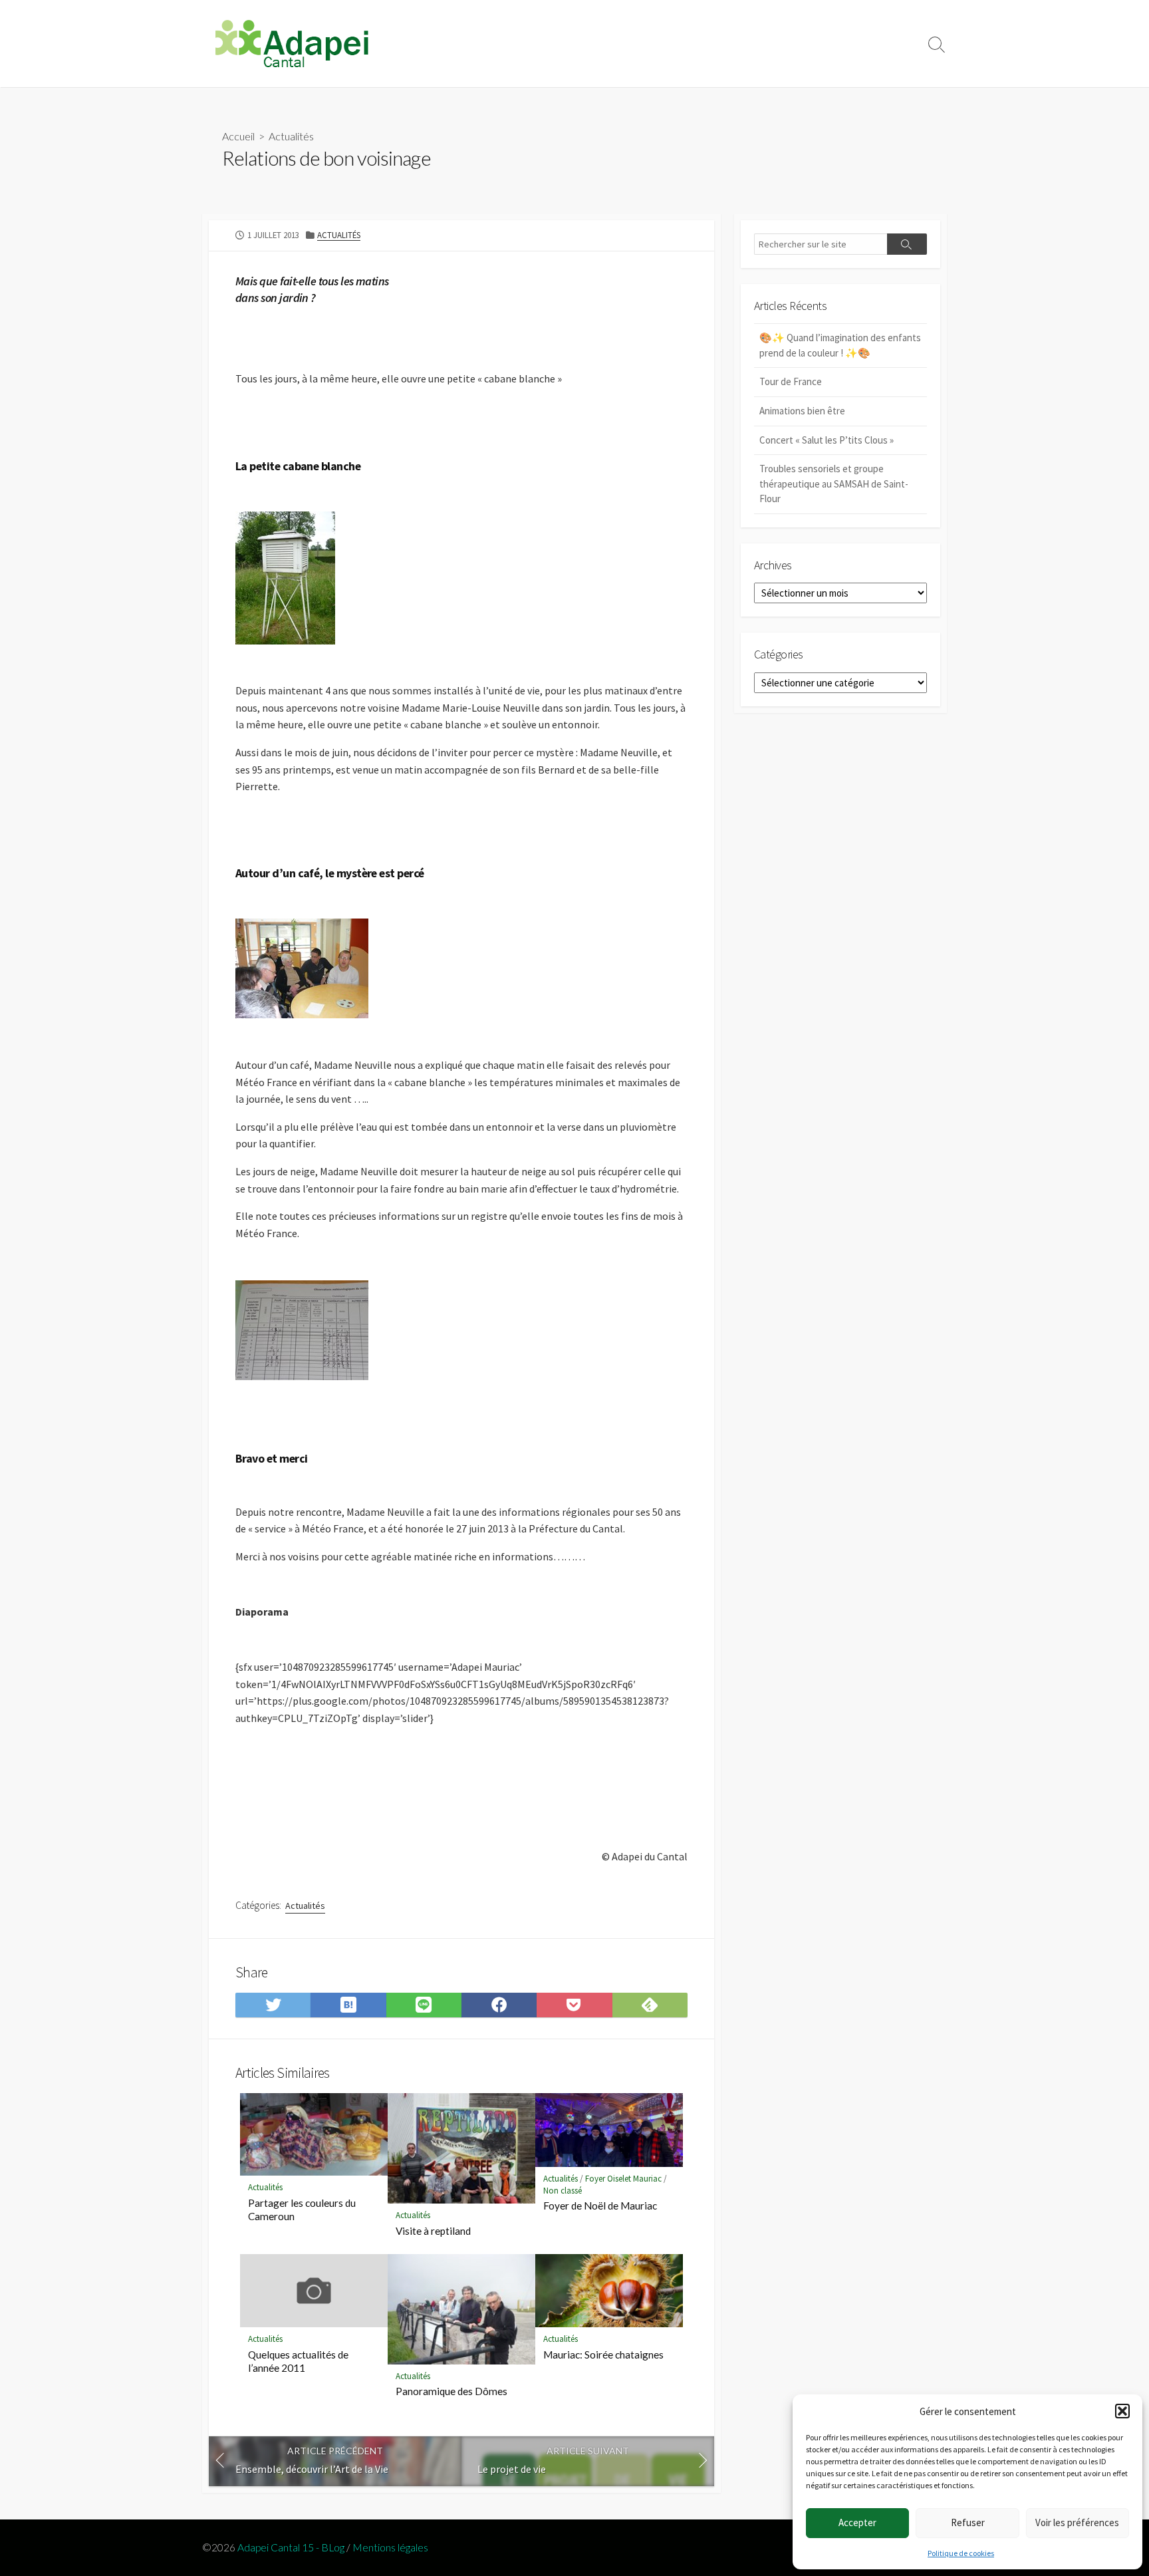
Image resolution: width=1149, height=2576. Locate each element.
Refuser (968, 2522)
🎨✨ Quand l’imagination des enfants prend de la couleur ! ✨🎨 (840, 345)
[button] (1122, 2411)
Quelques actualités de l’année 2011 (298, 2361)
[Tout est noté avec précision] (302, 1329)
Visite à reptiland (433, 2231)
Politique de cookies (961, 2553)
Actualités (291, 136)
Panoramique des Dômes (451, 2391)
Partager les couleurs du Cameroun (302, 2210)
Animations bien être (802, 411)
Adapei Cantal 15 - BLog (291, 2547)
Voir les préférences (1077, 2522)
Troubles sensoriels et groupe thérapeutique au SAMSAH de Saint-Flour (834, 484)
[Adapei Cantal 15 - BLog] (292, 44)
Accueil (238, 136)
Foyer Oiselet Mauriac (623, 2179)
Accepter (857, 2522)
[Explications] (302, 967)
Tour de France (791, 381)
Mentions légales (390, 2547)
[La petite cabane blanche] (285, 576)
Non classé (563, 2191)
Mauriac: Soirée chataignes (603, 2355)
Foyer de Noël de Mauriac (600, 2206)
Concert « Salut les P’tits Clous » (827, 440)
